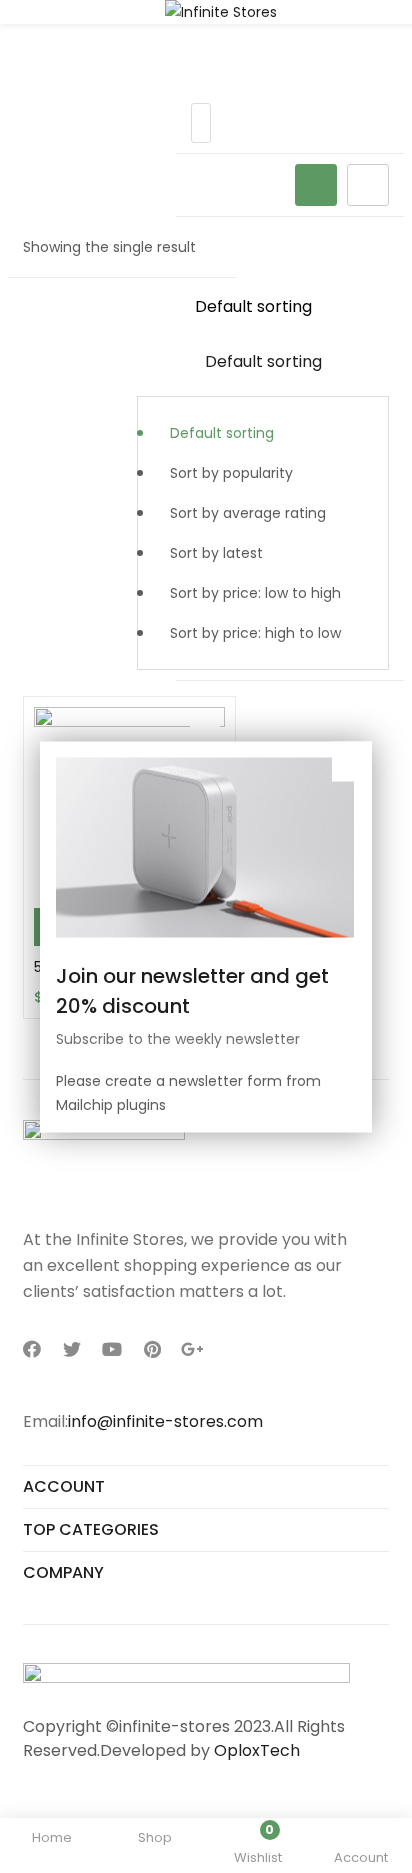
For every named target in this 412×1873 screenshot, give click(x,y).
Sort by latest (216, 553)
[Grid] (316, 185)
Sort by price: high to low (255, 633)
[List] (368, 185)
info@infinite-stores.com (165, 1421)
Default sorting (222, 433)
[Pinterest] (152, 1349)
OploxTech (257, 1750)
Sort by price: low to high (255, 593)
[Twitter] (72, 1349)
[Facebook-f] (32, 1349)
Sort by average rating (248, 513)
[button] (263, 479)
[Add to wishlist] (205, 727)
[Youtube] (112, 1349)
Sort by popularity (231, 473)
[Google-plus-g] (192, 1349)
